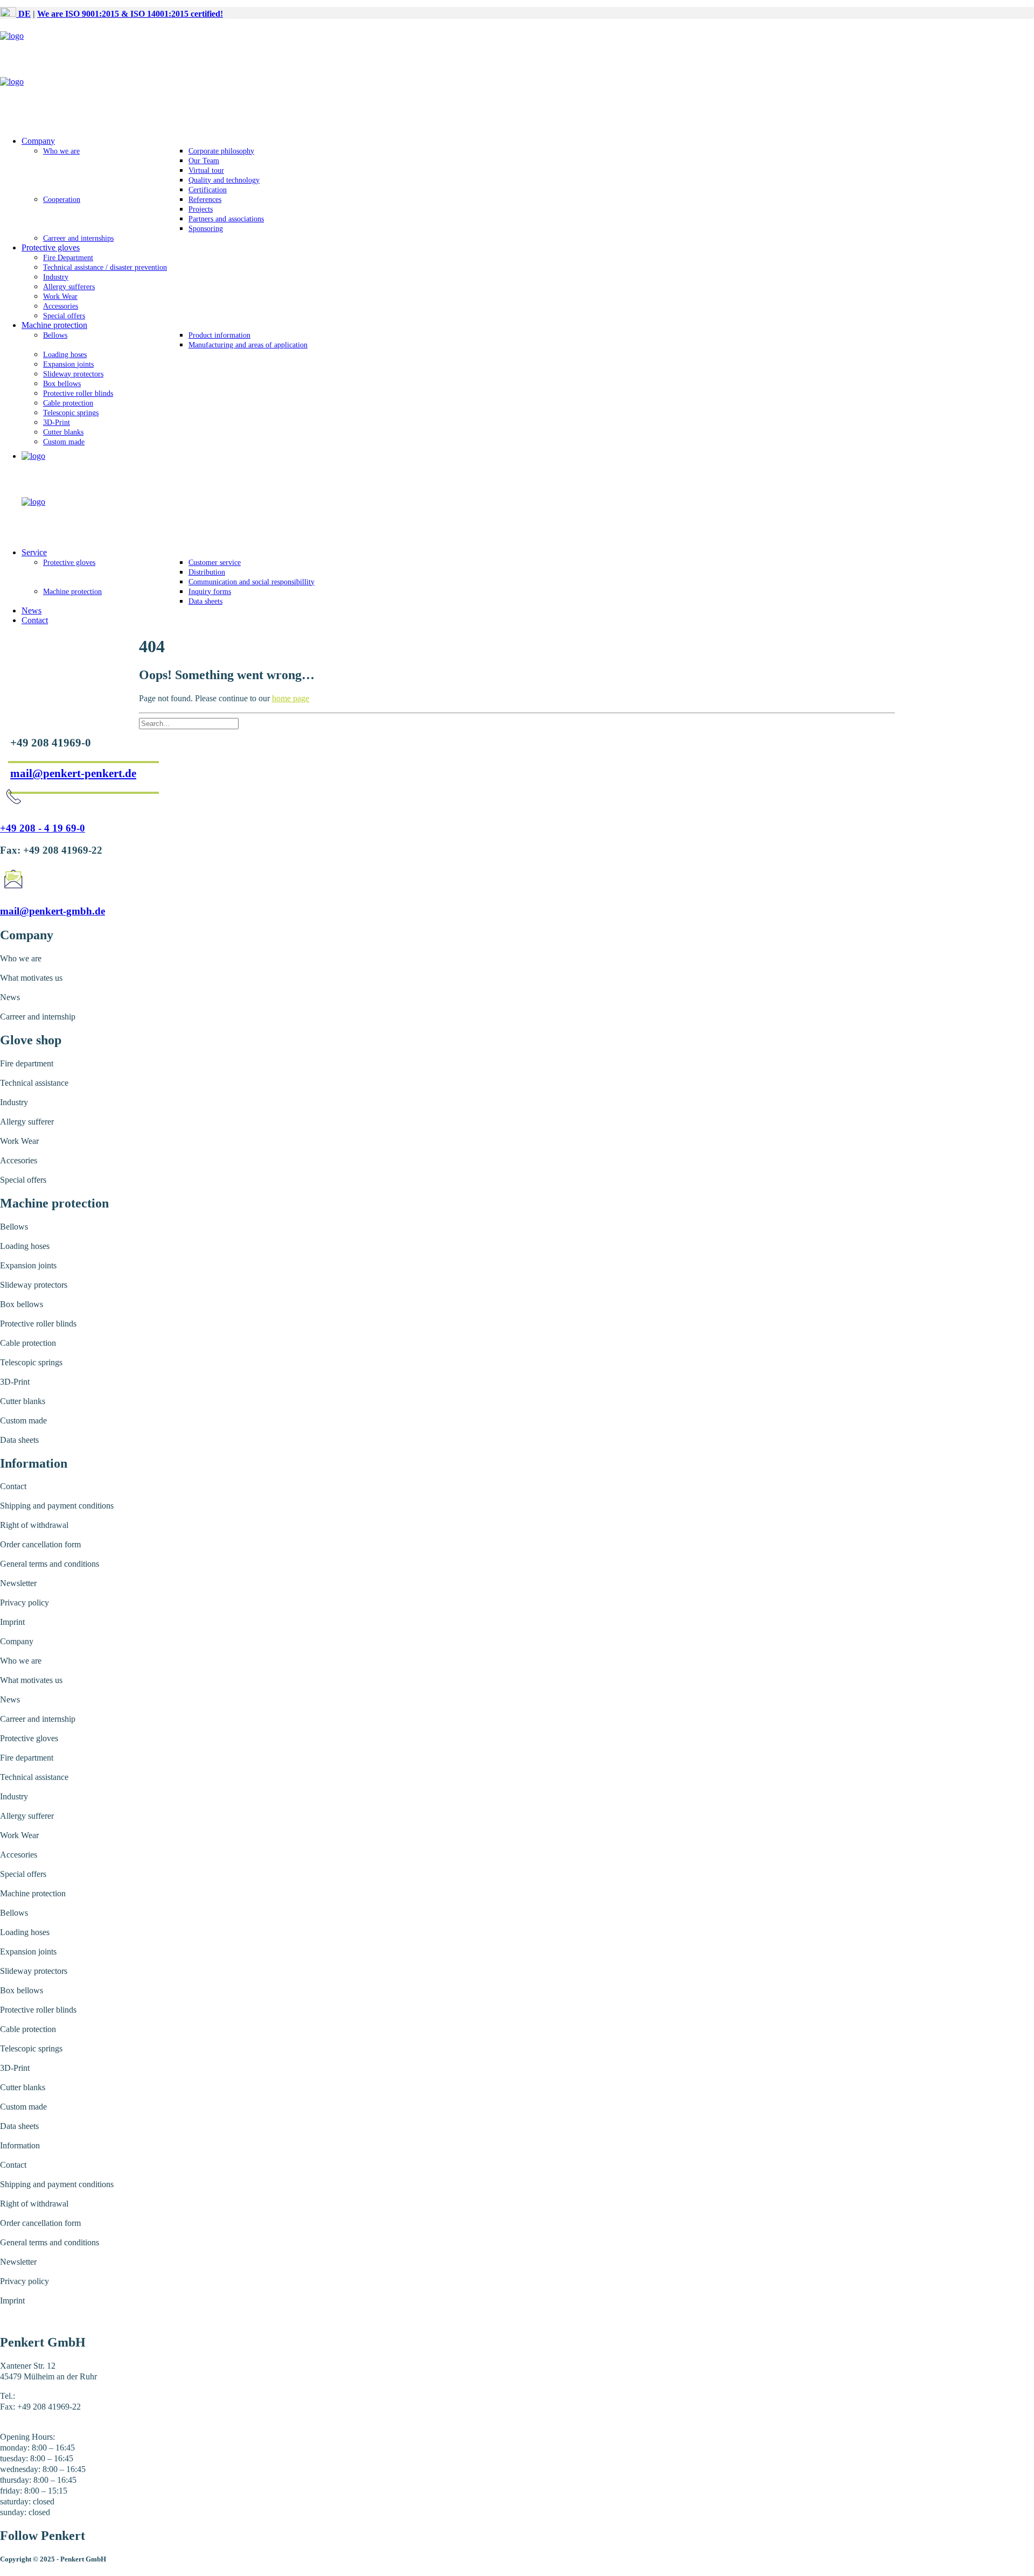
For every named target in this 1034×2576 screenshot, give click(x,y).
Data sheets (205, 601)
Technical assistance (34, 1083)
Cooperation (62, 200)
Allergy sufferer (27, 1122)
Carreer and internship (38, 1017)
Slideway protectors (73, 374)
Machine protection (54, 325)
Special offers (64, 316)
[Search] (189, 723)
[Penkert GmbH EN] (517, 77)
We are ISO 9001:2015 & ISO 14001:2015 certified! (130, 14)
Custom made (64, 442)
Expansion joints (68, 364)
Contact (35, 620)
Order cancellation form (40, 1544)
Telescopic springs (71, 413)
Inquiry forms (210, 592)
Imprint (12, 1622)
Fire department (27, 1063)
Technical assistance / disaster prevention (105, 267)
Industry (56, 277)
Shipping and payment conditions (57, 1506)
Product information (219, 335)
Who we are (61, 151)
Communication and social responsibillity (251, 582)
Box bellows (62, 384)
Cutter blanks (63, 432)
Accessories (61, 306)
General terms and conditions (50, 1564)
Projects (201, 209)
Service (34, 552)
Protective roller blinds (78, 393)
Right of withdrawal (34, 1525)
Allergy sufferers (69, 287)
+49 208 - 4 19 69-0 (43, 828)
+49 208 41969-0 (47, 2396)
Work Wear (60, 296)
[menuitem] (528, 190)
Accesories (19, 1160)
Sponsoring (206, 229)
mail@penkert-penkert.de (73, 773)
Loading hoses (65, 355)
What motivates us (31, 978)
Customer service (215, 563)
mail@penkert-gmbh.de (53, 911)
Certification (208, 190)
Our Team (204, 161)
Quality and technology (224, 180)
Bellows (55, 335)
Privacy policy (25, 1603)
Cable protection (68, 403)
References (205, 200)
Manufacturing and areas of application (248, 345)
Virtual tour (206, 170)
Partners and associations (226, 219)
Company (38, 141)
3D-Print (57, 423)
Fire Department (68, 258)
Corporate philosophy (221, 151)
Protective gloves (51, 247)
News (32, 610)
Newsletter (18, 1583)
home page (291, 698)
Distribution (207, 572)
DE (23, 14)
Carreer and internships (78, 238)
